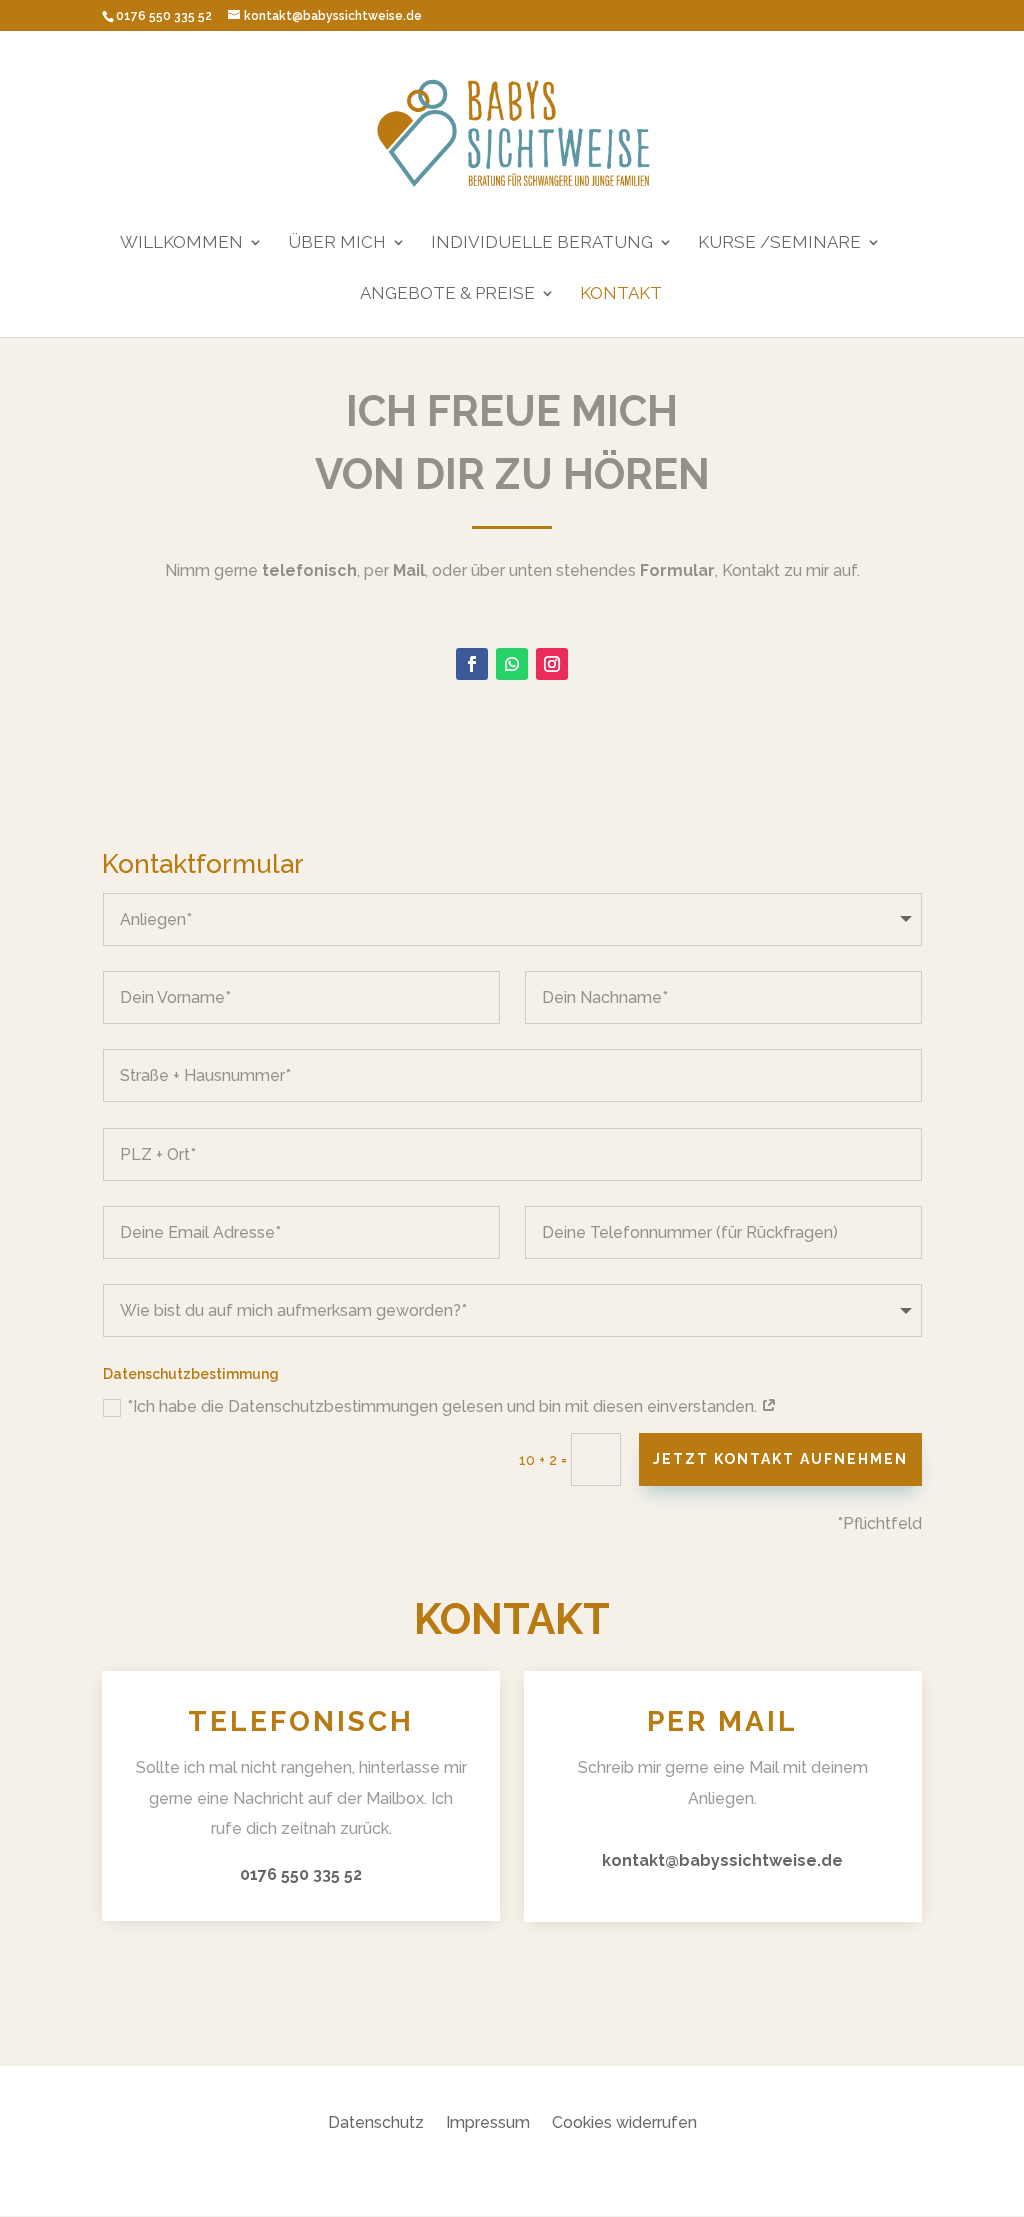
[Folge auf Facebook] (472, 664)
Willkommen (181, 243)
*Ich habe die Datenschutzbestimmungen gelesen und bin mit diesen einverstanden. (444, 1406)
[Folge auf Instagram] (552, 664)
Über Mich (337, 243)
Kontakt (621, 294)
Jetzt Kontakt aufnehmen (780, 1459)
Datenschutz (376, 2124)
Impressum (488, 2124)
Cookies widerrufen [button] (624, 2124)
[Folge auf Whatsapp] (512, 664)
